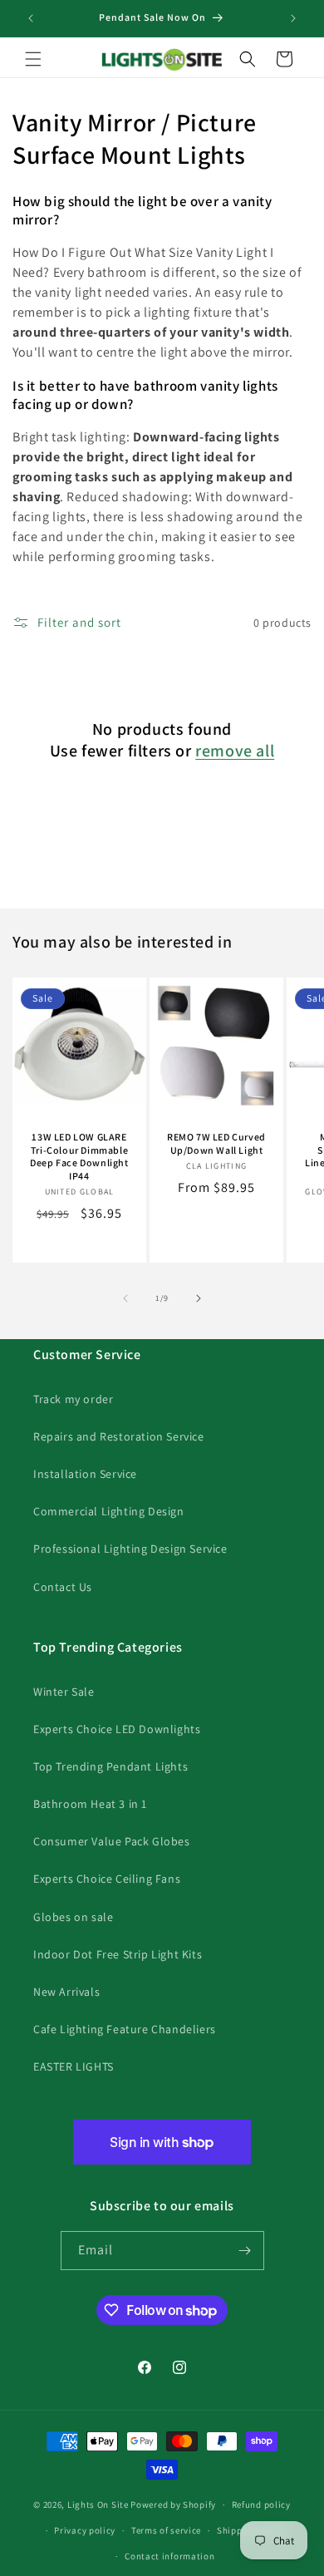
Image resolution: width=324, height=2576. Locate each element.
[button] (33, 59)
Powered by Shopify (173, 2505)
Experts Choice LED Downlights (117, 1729)
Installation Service (85, 1474)
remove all (235, 751)
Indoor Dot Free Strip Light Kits (118, 1954)
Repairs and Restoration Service (119, 1436)
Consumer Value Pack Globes (112, 1841)
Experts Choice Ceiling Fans (107, 1879)
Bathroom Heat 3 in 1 (90, 1804)
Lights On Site (98, 2505)
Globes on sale (73, 1917)
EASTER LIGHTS (74, 2066)
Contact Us (63, 1587)
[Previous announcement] (31, 18)
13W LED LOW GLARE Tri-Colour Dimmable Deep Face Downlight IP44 (79, 1156)
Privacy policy (85, 2530)
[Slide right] (199, 1298)
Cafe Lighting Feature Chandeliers (125, 2029)
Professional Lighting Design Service (130, 1549)
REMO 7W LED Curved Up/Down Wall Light (216, 1143)
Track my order (73, 1399)
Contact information (169, 2556)
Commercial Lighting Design (109, 1511)
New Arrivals (66, 1992)
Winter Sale (64, 1692)
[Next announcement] (293, 18)
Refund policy (261, 2505)
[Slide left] (125, 1298)
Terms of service (166, 2530)
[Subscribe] (245, 2251)
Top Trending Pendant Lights (110, 1766)
